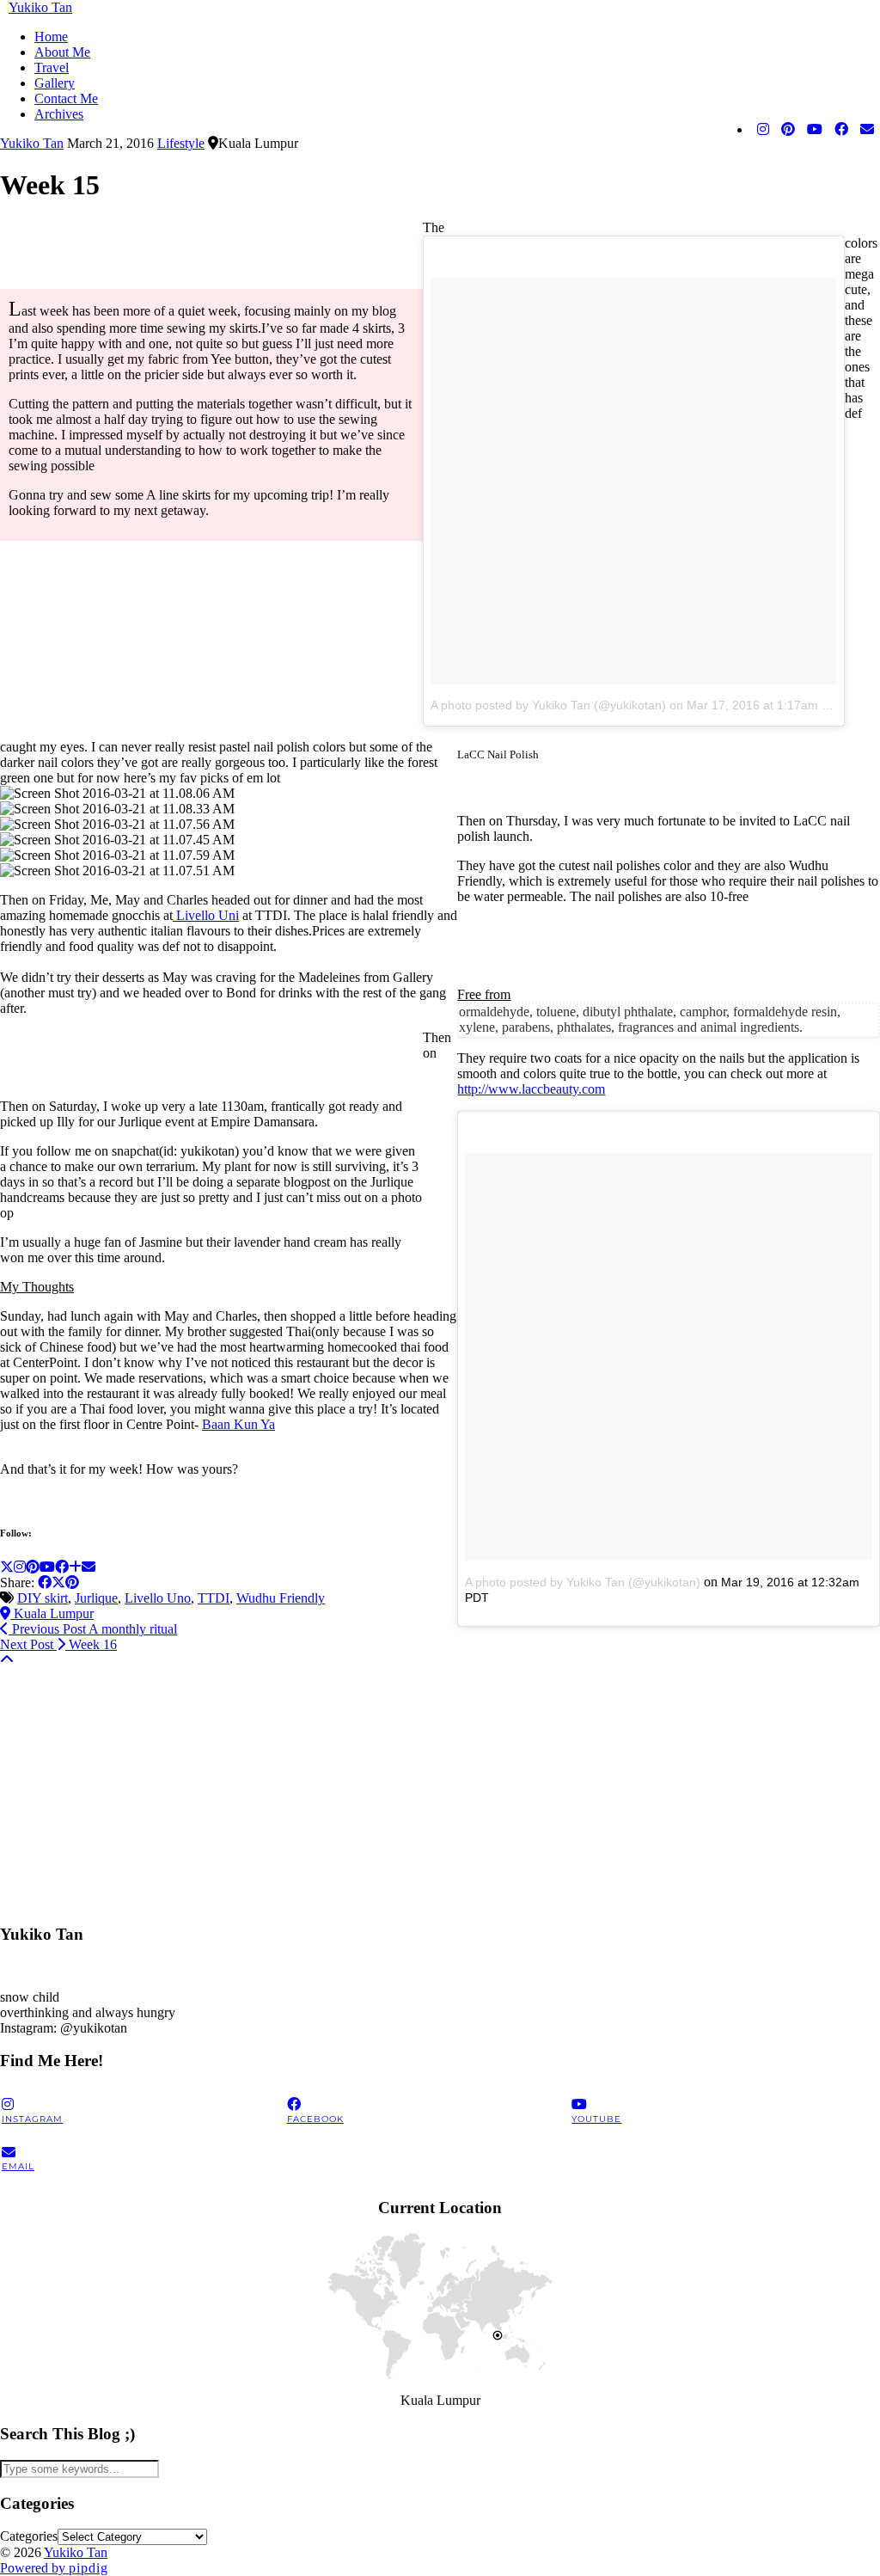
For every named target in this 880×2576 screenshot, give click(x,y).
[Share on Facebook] (45, 1582)
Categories (29, 2536)
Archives (59, 114)
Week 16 (58, 1644)
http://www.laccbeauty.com (531, 1089)
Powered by (54, 2568)
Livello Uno (158, 1598)
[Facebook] (841, 130)
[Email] (867, 130)
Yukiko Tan (40, 7)
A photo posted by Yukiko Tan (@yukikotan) (548, 705)
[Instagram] (763, 130)
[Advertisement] (440, 1788)
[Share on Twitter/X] (58, 1582)
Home (51, 37)
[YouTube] (815, 130)
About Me (62, 52)
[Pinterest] (788, 130)
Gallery (55, 83)
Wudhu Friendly (281, 1598)
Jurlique (96, 1598)
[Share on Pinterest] (72, 1582)
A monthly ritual (93, 1629)
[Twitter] (7, 1567)
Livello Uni (206, 915)
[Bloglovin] (75, 1567)
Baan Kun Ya (238, 1424)
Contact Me (66, 98)
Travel (52, 67)
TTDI (214, 1598)
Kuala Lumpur (52, 1613)
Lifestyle (181, 143)
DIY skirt (43, 1598)
